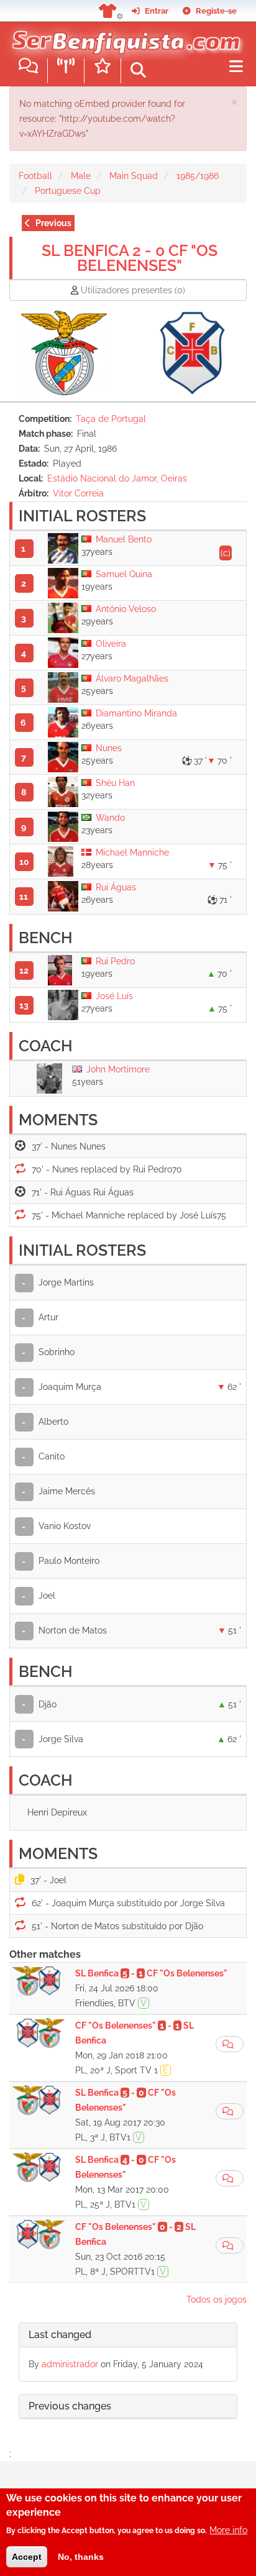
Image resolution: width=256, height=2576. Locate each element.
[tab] (128, 2335)
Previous (53, 223)
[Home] (123, 37)
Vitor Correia (78, 493)
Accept (27, 2557)
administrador (70, 2364)
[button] (234, 102)
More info (228, 2530)
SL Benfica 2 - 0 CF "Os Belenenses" (130, 258)
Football (35, 176)
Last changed (60, 2335)
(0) (133, 290)
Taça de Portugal (111, 419)
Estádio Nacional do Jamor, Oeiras (117, 478)
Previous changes (70, 2406)
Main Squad (134, 176)
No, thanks (81, 2557)
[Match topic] (230, 2044)
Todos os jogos (217, 2300)
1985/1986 (198, 176)
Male (81, 176)
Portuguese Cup (68, 191)
